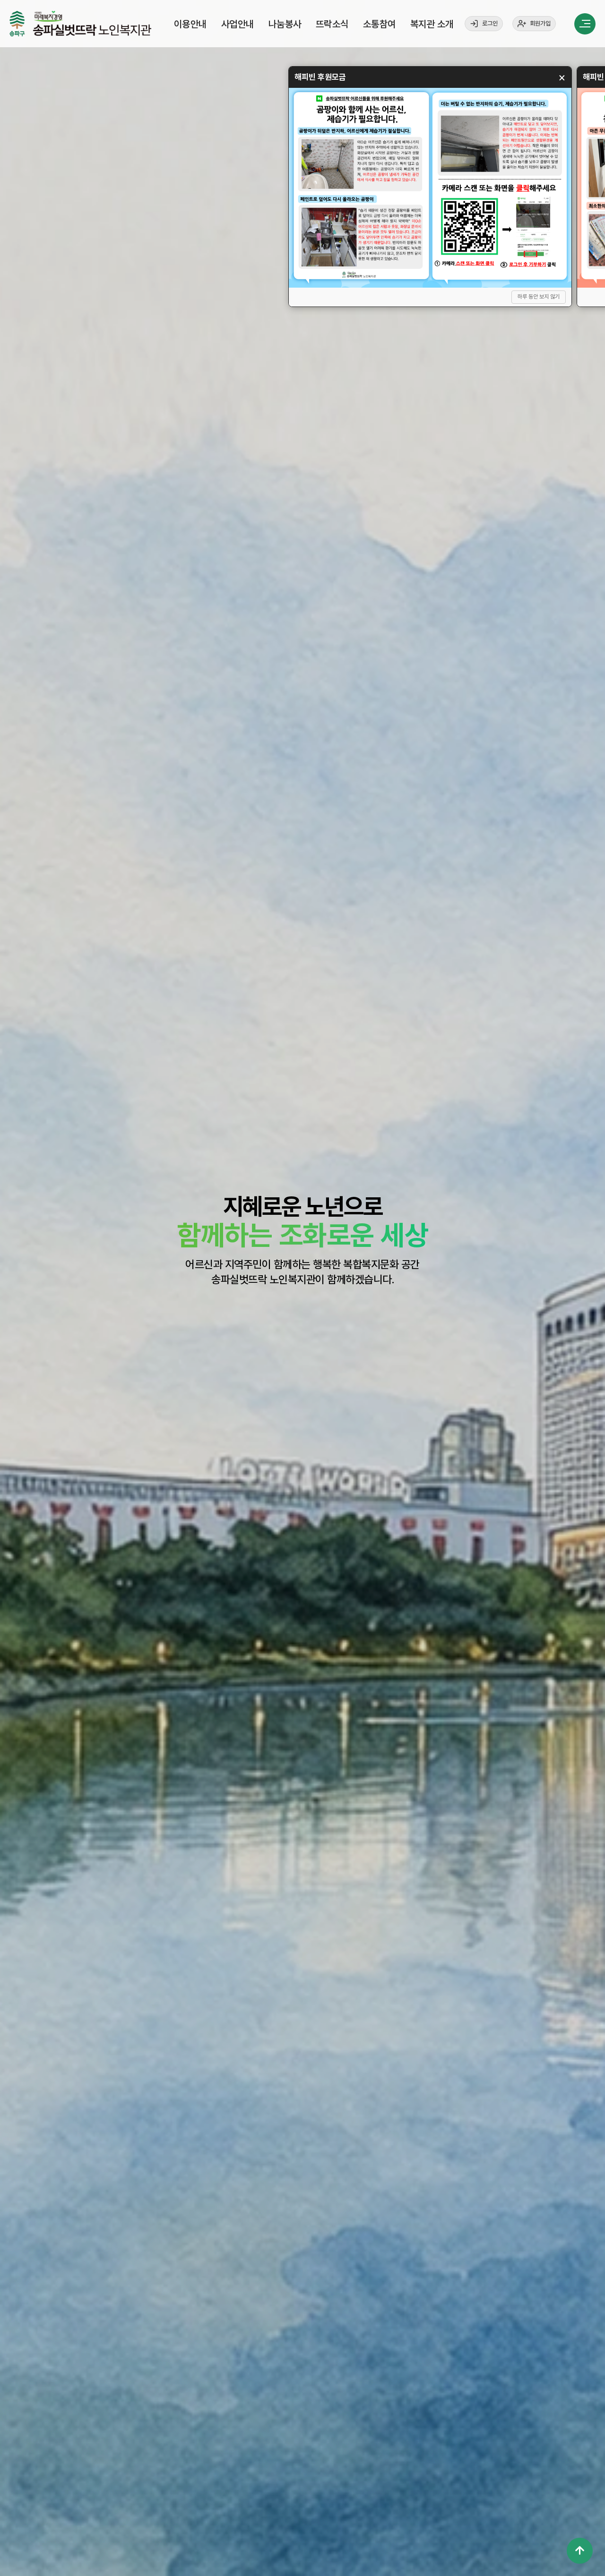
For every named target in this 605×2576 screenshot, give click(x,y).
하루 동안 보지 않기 (539, 297)
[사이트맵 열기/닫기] (585, 24)
